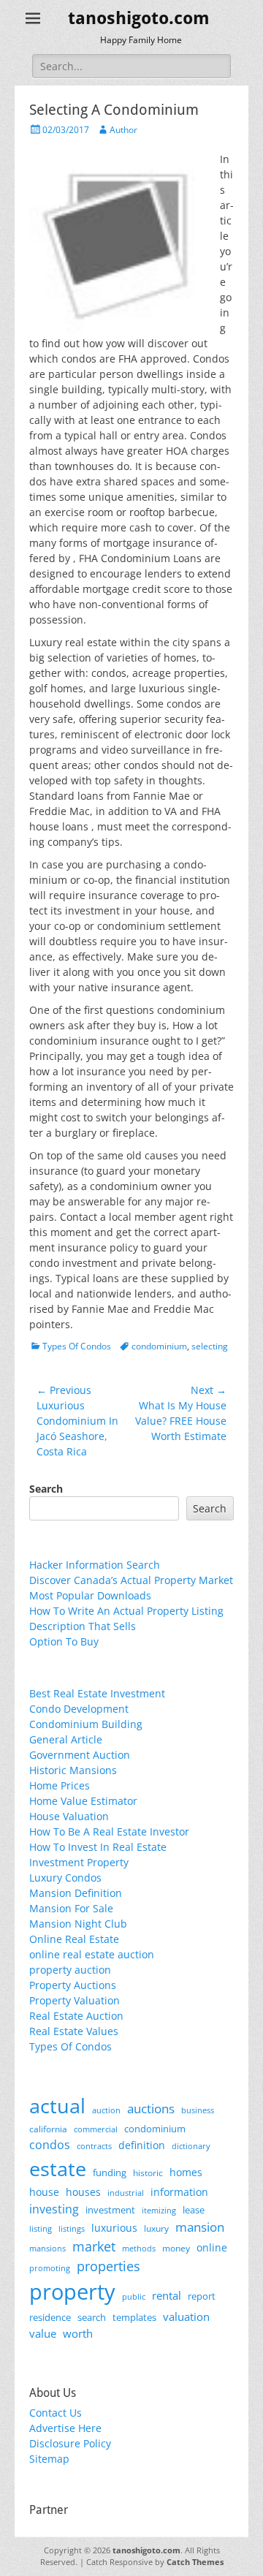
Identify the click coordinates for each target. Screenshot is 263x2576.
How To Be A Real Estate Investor (109, 1831)
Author (123, 130)
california (48, 2129)
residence (50, 2317)
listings (72, 2228)
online (212, 2247)
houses (83, 2192)
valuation (186, 2316)
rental (167, 2295)
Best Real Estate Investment (97, 1693)
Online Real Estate (74, 1939)
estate (58, 2168)
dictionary (191, 2146)
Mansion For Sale (71, 1908)
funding (110, 2173)
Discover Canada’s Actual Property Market (131, 1580)
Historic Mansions (73, 1770)
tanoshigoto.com (139, 18)
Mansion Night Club (78, 1924)
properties (108, 2266)
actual (57, 2106)
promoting (50, 2268)
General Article (66, 1739)
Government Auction (80, 1755)
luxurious (114, 2228)
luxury (156, 2228)
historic (148, 2173)
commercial (96, 2129)
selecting (210, 1346)
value (43, 2334)
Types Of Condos (77, 1346)
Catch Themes (195, 2562)
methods (139, 2248)
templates (134, 2317)
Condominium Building (86, 1724)
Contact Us (56, 2413)
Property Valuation (75, 2000)
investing (54, 2209)
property (72, 2292)
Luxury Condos (65, 1878)
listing (41, 2228)
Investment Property (79, 1862)
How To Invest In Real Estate (98, 1847)
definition (142, 2145)
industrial (126, 2193)
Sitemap (49, 2459)
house (44, 2192)
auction (106, 2110)
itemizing (159, 2210)
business (198, 2110)
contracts (94, 2146)
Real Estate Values (74, 2031)
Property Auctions (73, 1985)
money (176, 2248)
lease (194, 2210)
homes (186, 2172)
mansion (200, 2227)
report (202, 2296)
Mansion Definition (76, 1893)
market (94, 2246)
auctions (151, 2109)
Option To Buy (64, 1641)
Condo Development (79, 1709)
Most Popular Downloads (90, 1595)
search (92, 2317)
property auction (70, 1970)
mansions (47, 2249)
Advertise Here (65, 2428)
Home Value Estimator (83, 1801)
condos (50, 2145)
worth (78, 2333)
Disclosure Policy (70, 2443)
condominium (159, 1346)
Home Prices (60, 1785)
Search (46, 1489)
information (179, 2192)
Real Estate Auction (76, 2016)
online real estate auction (92, 1954)
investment (110, 2210)
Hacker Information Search (95, 1565)
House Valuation (69, 1816)
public (134, 2296)
